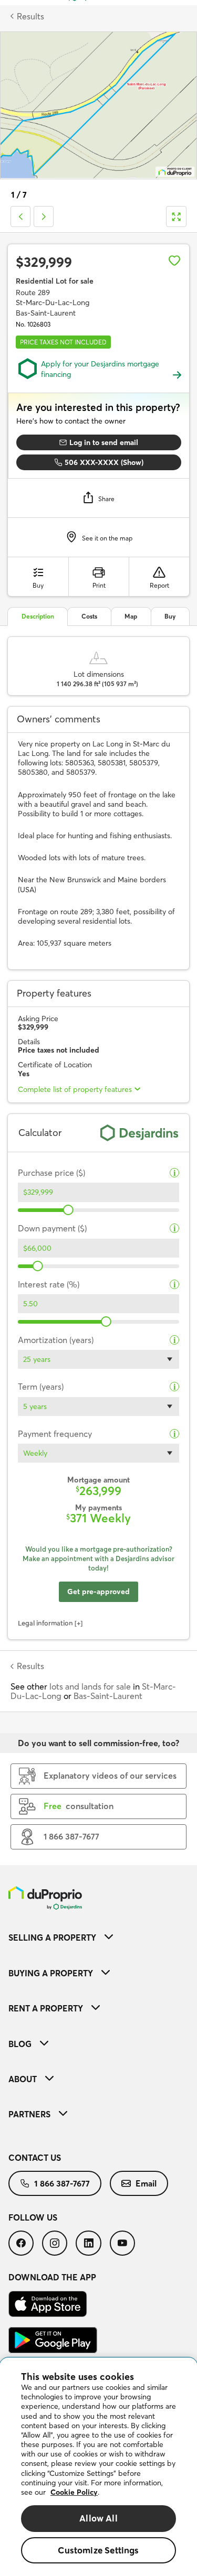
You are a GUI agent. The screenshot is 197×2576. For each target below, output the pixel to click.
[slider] (68, 1210)
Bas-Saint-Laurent (108, 1696)
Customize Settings (98, 2550)
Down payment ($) (52, 1229)
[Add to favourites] (174, 261)
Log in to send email (104, 442)
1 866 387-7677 (62, 2183)
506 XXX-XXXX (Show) (104, 462)
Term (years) (41, 1387)
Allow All (98, 2518)
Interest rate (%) (49, 1285)
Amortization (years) (56, 1340)
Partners (29, 2114)
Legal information (45, 1623)
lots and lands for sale (90, 1686)
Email (146, 2183)
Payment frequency (55, 1434)
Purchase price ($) (51, 1173)
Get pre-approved (98, 1592)
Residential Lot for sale (55, 281)
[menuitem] (98, 1937)
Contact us (35, 2158)
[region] (98, 2467)
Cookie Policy (74, 2492)
